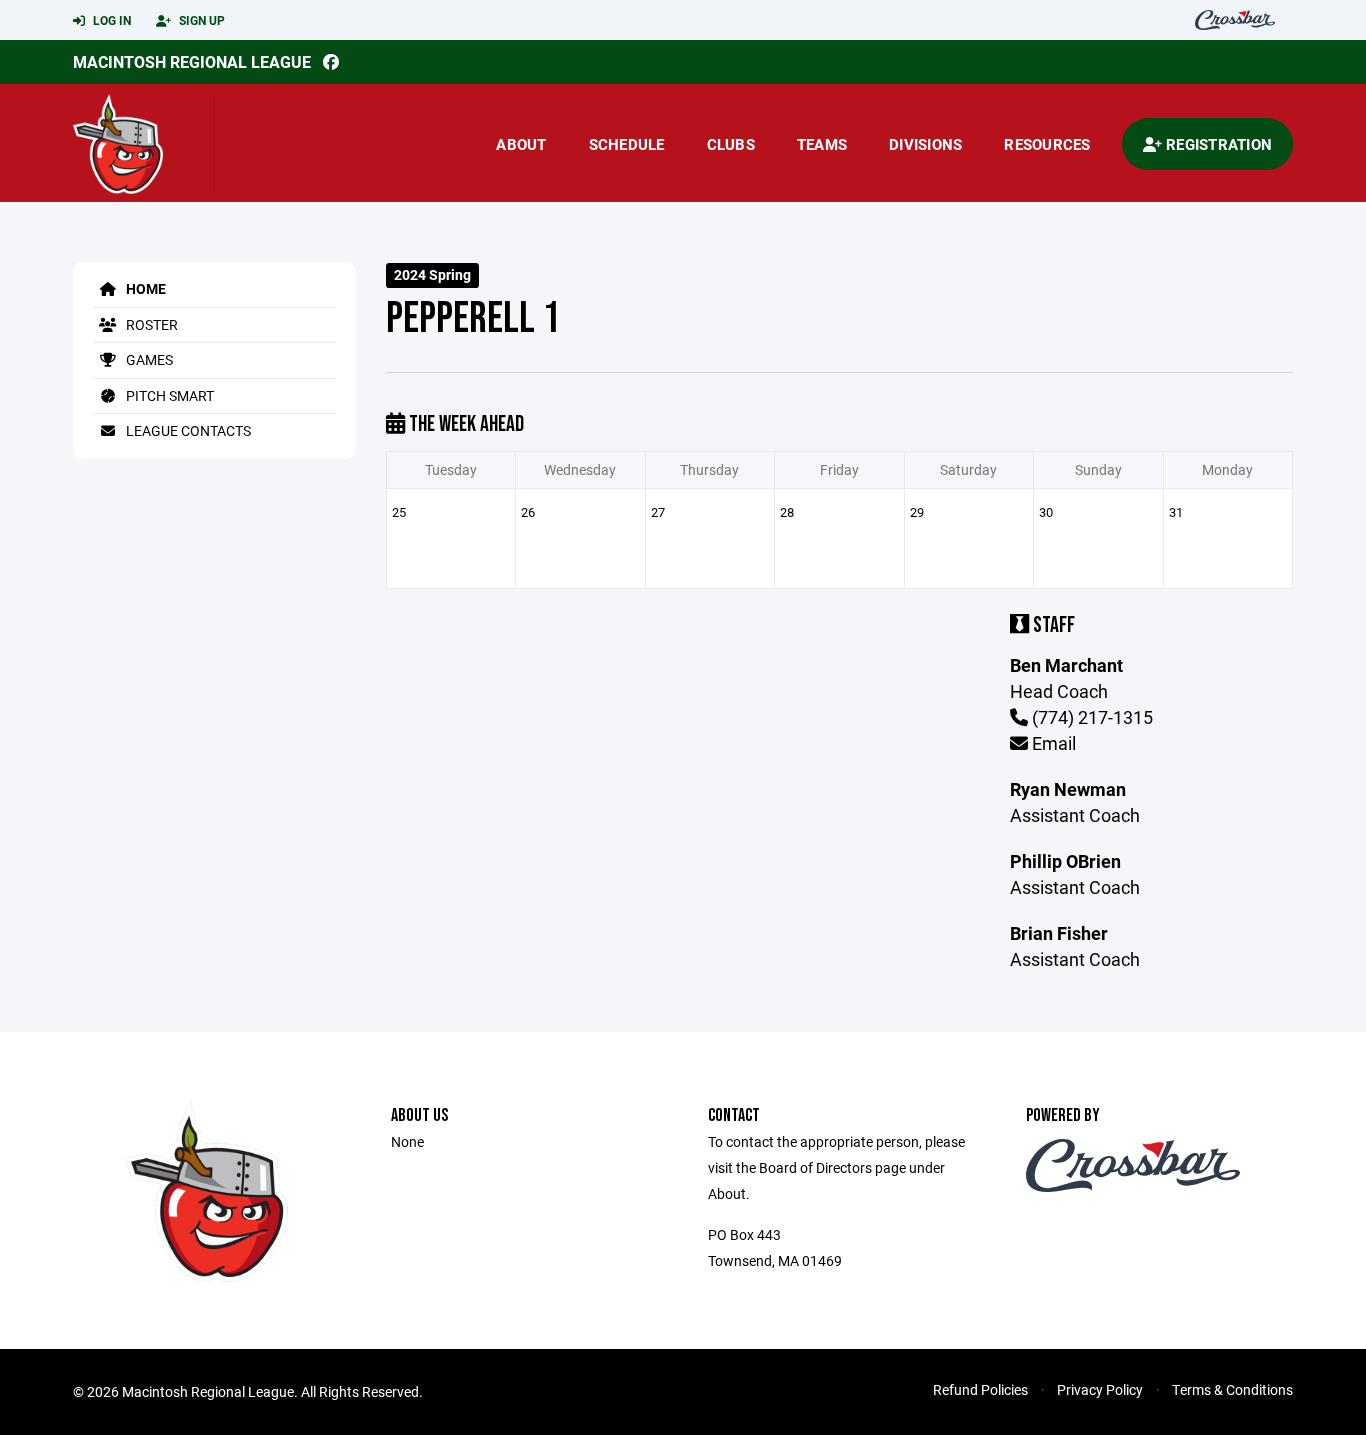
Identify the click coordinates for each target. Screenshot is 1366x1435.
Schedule (627, 144)
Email (1052, 743)
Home (144, 288)
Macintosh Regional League (192, 61)
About (521, 144)
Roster (150, 324)
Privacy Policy (1100, 1389)
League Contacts (187, 430)
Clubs (731, 144)
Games (148, 359)
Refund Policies (980, 1389)
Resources (1047, 144)
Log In (110, 20)
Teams (822, 144)
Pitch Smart (168, 395)
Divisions (925, 144)
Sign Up (200, 20)
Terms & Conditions (1232, 1389)
